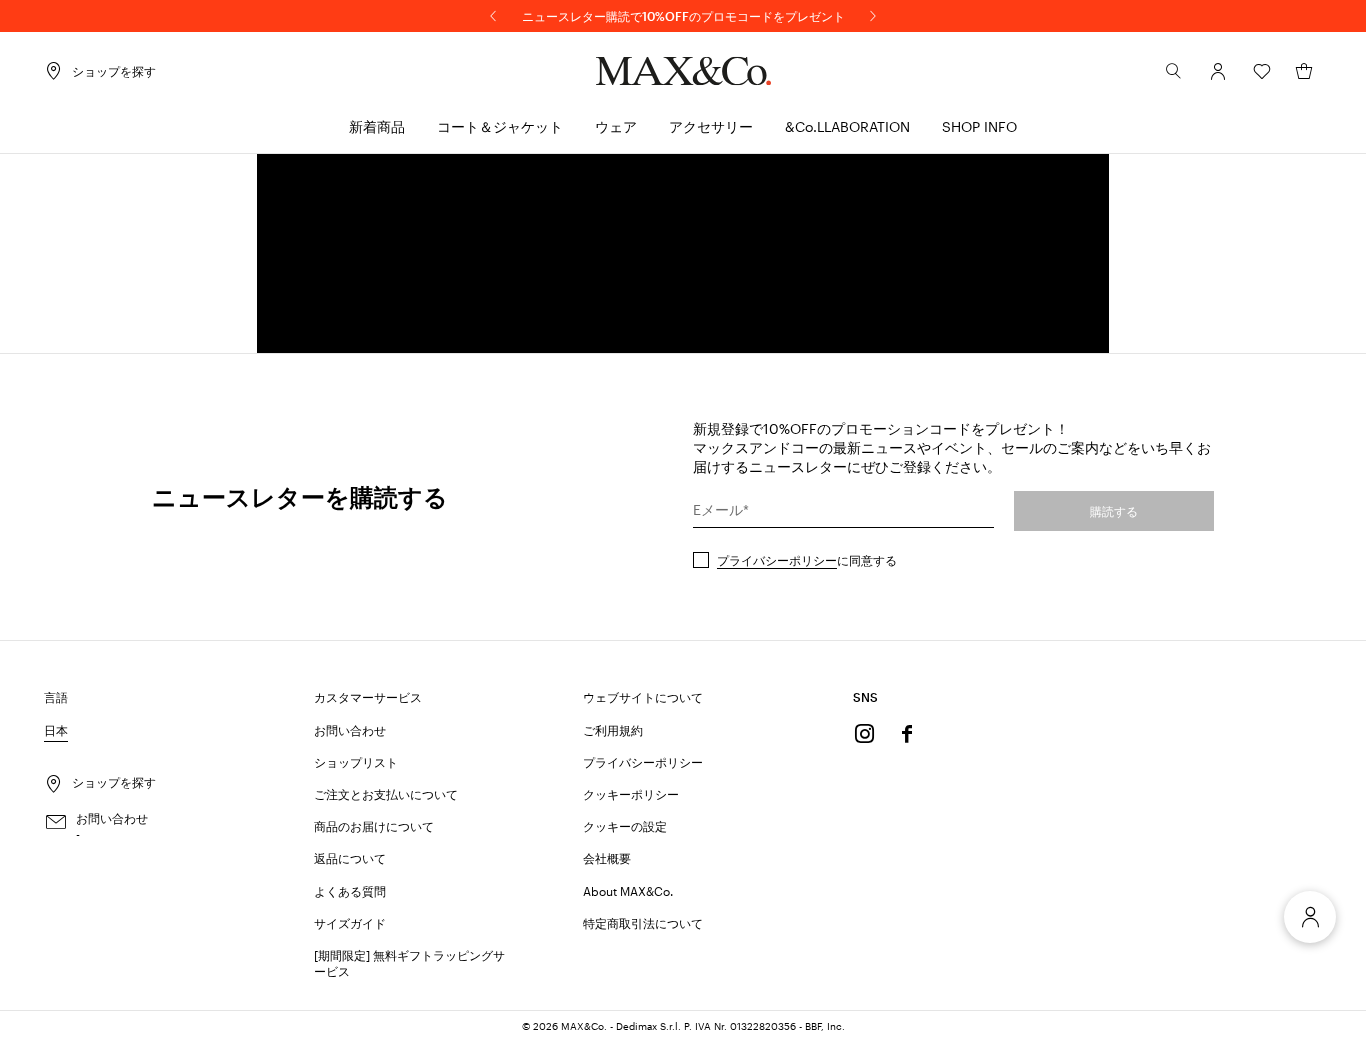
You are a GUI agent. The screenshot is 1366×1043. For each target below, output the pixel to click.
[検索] (1174, 71)
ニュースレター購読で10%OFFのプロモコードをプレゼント (683, 16)
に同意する (807, 560)
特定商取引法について (643, 923)
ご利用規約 (613, 730)
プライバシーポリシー (777, 560)
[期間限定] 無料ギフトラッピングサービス (409, 963)
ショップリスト (356, 762)
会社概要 (607, 858)
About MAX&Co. (628, 891)
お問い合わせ (350, 730)
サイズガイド (350, 923)
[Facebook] (907, 734)
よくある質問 (350, 891)
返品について (350, 858)
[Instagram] (865, 734)
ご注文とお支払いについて (386, 794)
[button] (1218, 71)
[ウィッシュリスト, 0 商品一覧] (1262, 71)
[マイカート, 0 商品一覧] (1304, 71)
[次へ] (873, 16)
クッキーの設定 (625, 826)
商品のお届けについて (374, 826)
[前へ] (493, 16)
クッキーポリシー (631, 794)
